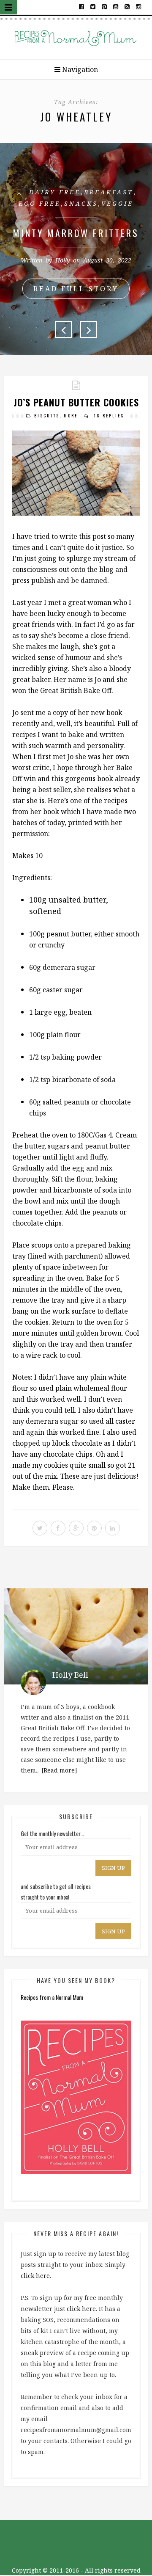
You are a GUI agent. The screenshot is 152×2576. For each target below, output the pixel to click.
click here (35, 2276)
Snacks (81, 203)
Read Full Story (76, 289)
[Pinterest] (104, 6)
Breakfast (109, 192)
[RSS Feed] (127, 6)
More (71, 416)
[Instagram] (138, 6)
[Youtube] (116, 6)
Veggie (117, 203)
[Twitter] (93, 6)
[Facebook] (82, 6)
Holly (62, 260)
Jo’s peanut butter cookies (76, 402)
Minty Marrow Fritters (76, 233)
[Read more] (59, 1770)
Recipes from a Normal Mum (52, 1997)
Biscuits (47, 416)
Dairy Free (55, 192)
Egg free (40, 203)
